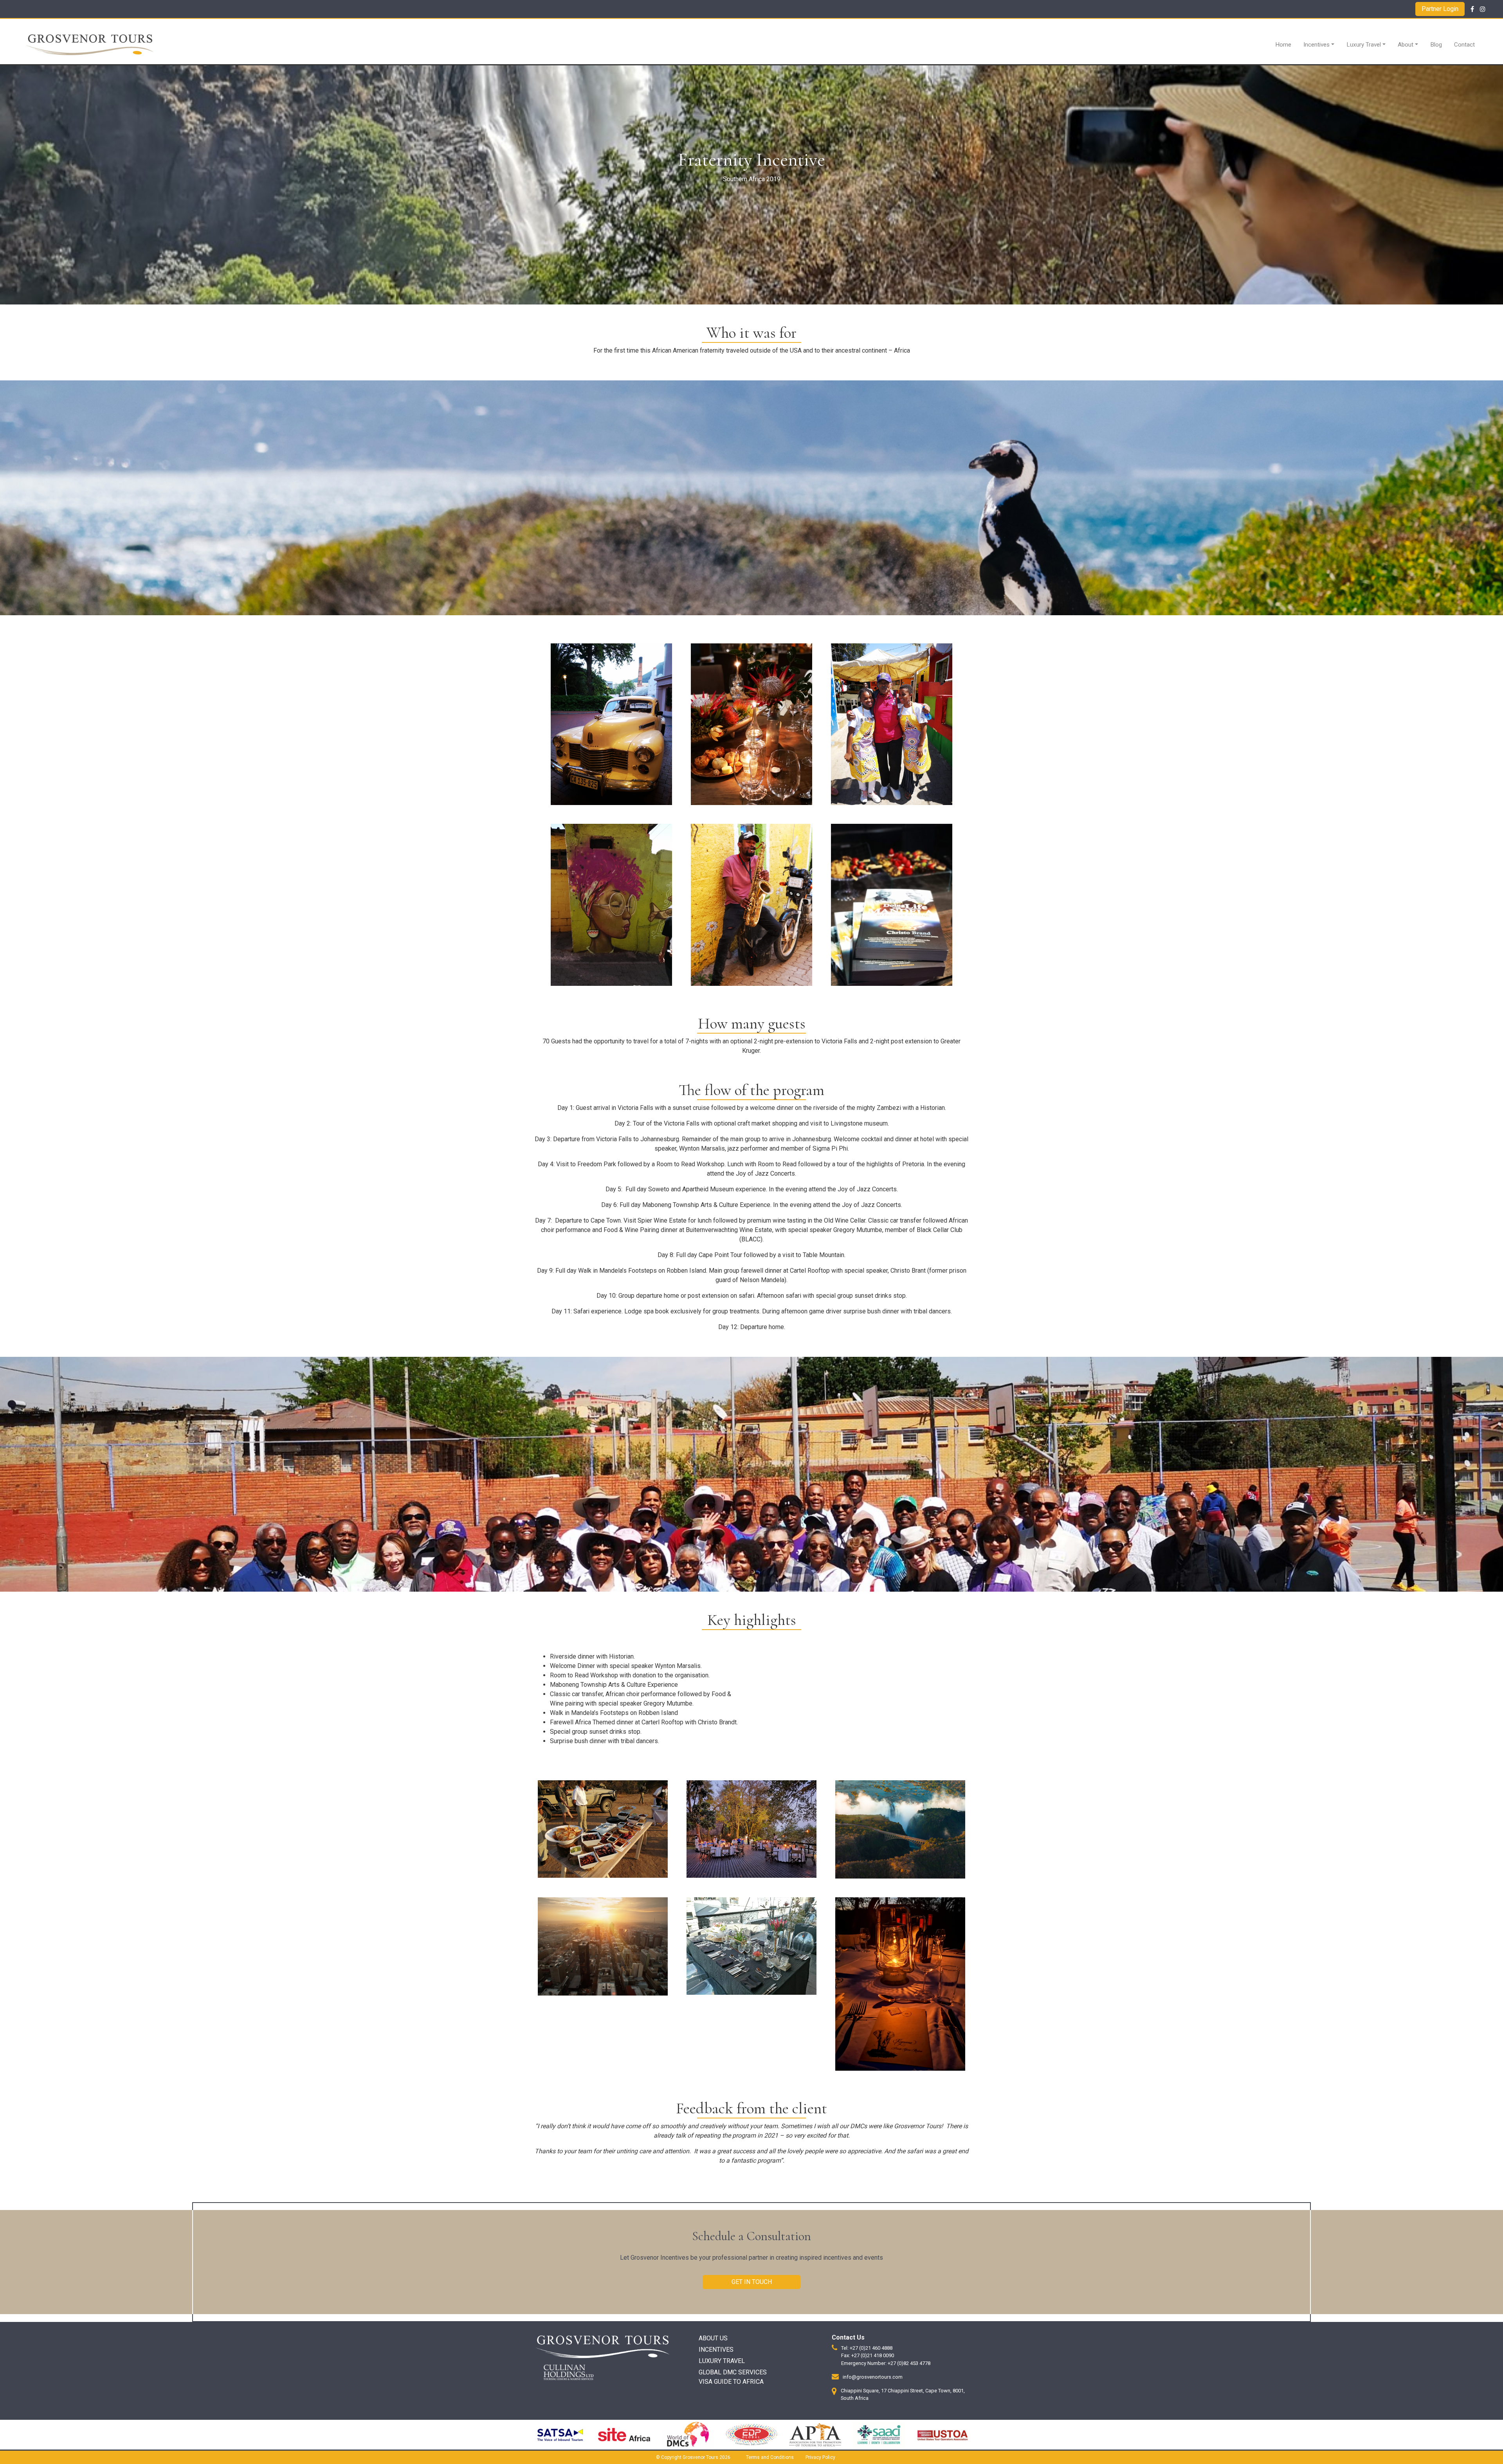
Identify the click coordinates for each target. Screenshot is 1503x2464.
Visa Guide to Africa (731, 2382)
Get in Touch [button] (752, 2282)
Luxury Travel (1364, 45)
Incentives (1316, 45)
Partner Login (1440, 9)
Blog (1436, 45)
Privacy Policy (820, 2457)
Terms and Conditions (770, 2457)
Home (1283, 45)
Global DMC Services (733, 2372)
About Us (713, 2338)
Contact (1464, 45)
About (1406, 45)
